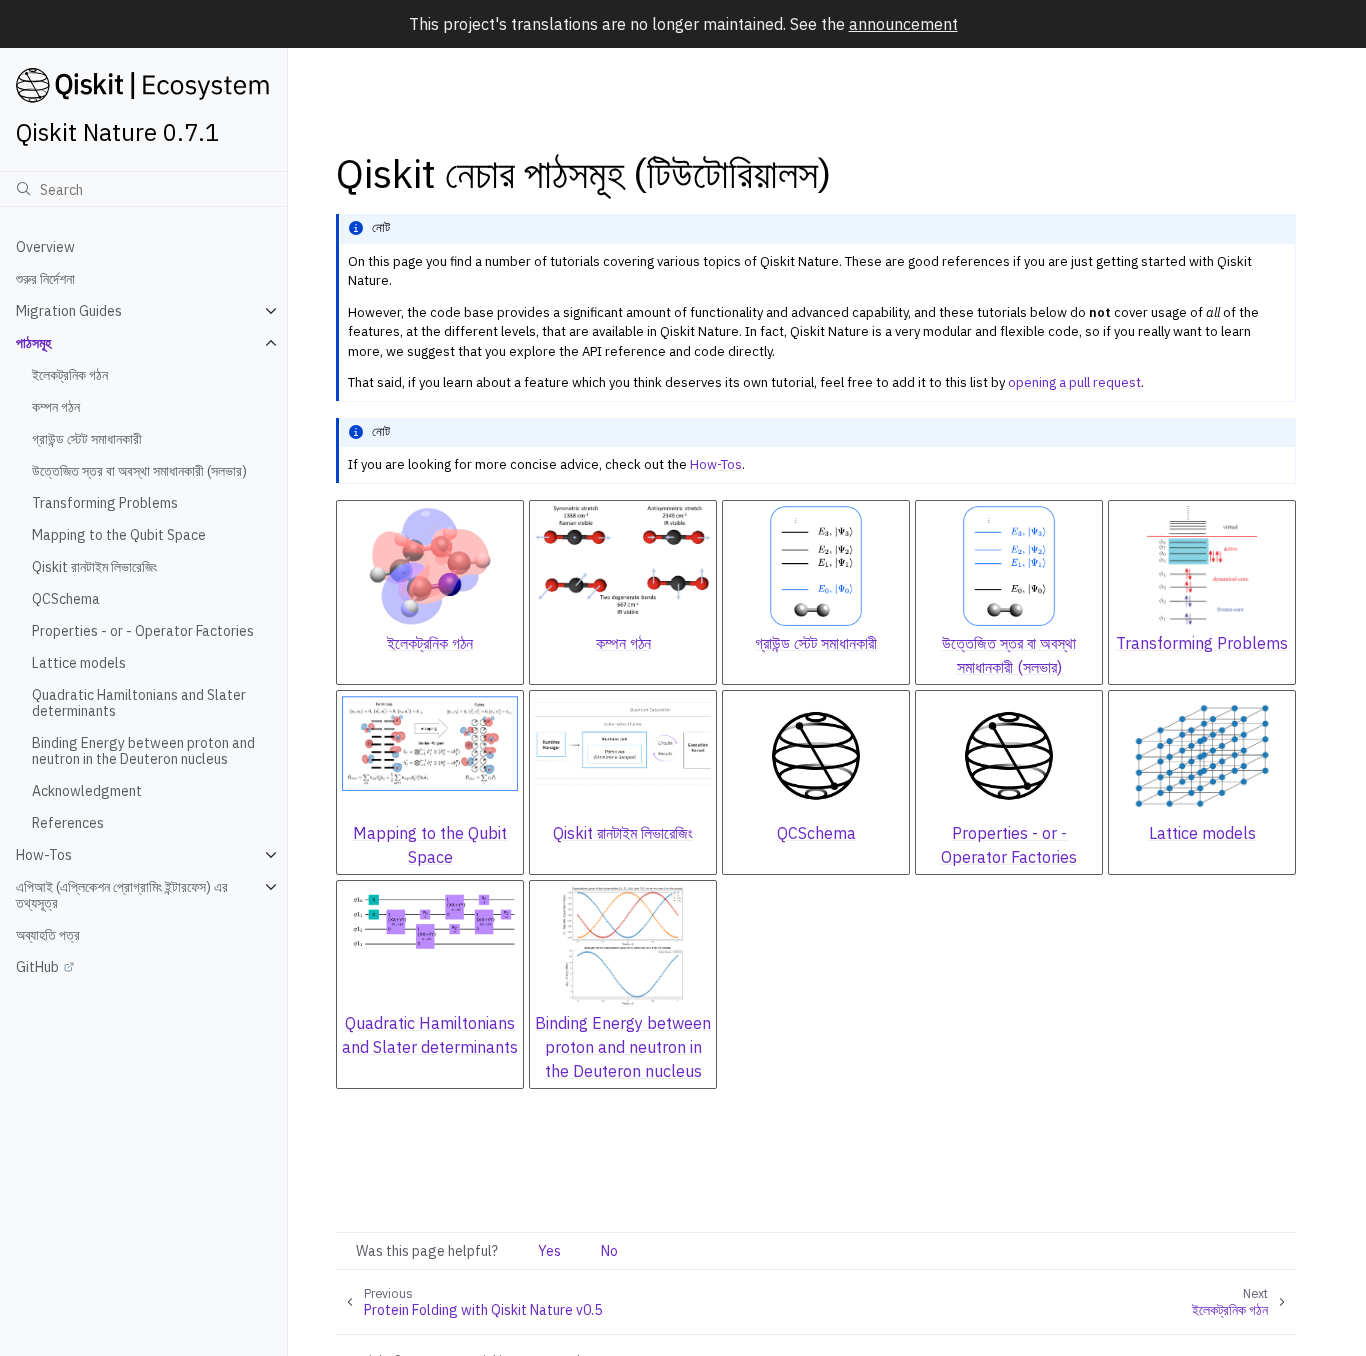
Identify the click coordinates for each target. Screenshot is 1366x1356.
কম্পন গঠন (56, 407)
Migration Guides (69, 311)
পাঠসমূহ (33, 343)
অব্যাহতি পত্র (48, 935)
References (68, 823)
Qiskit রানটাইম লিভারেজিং (94, 567)
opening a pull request (1074, 382)
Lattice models (79, 663)
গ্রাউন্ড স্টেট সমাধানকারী (87, 439)
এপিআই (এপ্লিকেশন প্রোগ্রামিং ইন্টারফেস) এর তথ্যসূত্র (122, 895)
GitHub (37, 967)
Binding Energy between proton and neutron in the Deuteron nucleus (143, 751)
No (609, 1251)
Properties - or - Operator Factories (143, 631)
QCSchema (66, 599)
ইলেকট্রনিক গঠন (70, 375)
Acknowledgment (87, 791)
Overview (45, 247)
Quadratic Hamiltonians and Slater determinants (139, 703)
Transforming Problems (105, 503)
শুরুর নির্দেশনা (45, 279)
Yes (549, 1251)
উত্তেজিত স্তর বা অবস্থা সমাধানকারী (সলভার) (139, 471)
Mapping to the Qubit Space (119, 535)
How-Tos (44, 855)
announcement (903, 24)
